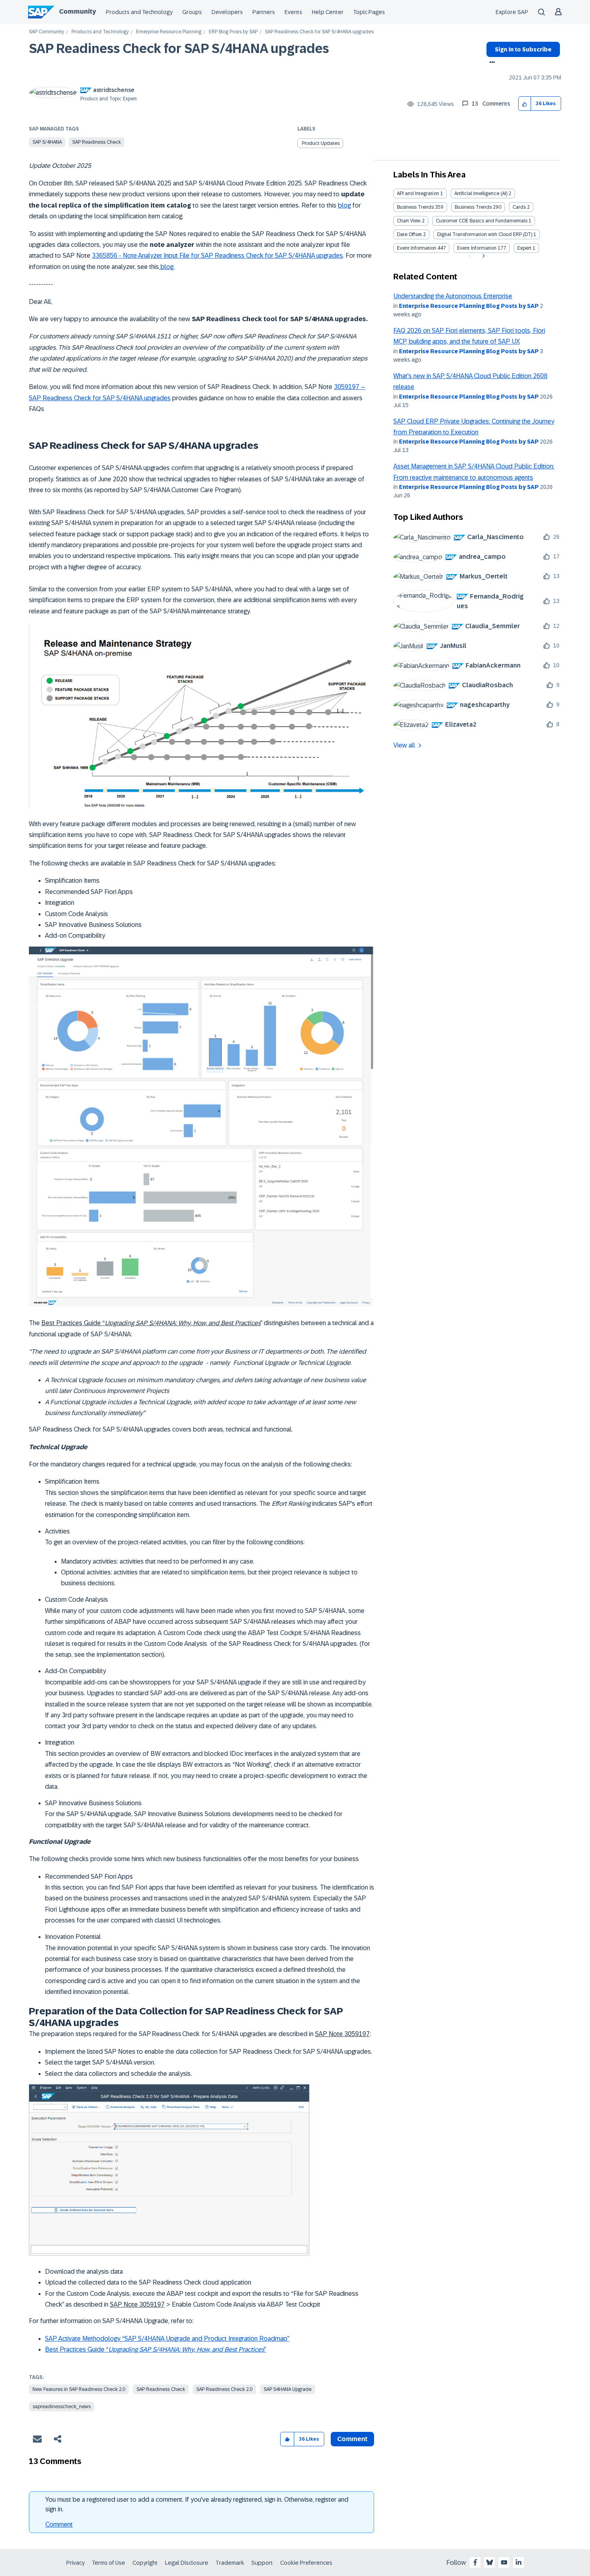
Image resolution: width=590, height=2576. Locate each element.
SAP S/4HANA (47, 142)
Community (77, 11)
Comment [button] (352, 2439)
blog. (167, 267)
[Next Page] (483, 256)
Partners (264, 12)
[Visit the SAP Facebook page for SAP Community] (475, 2562)
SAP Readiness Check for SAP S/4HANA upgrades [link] (319, 32)
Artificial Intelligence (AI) (481, 193)
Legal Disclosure (187, 2563)
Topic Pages (369, 12)
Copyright (145, 2563)
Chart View (409, 221)
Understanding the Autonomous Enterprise (453, 296)
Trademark (230, 2563)
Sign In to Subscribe (523, 49)
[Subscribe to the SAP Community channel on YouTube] (504, 2562)
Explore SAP (512, 12)
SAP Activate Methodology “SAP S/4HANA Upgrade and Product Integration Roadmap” (167, 2339)
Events (293, 12)
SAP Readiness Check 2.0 (224, 2389)
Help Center (328, 12)
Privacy (75, 2563)
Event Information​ (477, 248)
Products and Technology (139, 12)
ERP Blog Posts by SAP (233, 32)
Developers (227, 12)
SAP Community (47, 32)
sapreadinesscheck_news (62, 2407)
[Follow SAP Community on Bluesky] (490, 2562)
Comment (59, 2524)
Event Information (417, 248)
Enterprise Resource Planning (169, 32)
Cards (519, 207)
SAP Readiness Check (97, 142)
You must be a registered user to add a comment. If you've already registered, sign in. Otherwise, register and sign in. (197, 2504)
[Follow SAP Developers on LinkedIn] (519, 2562)
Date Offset (409, 234)
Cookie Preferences (306, 2563)
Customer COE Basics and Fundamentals (482, 221)
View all (404, 745)
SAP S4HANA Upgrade (288, 2389)
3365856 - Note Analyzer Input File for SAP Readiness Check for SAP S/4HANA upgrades (217, 256)
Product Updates (321, 143)
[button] (525, 104)
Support (262, 2563)
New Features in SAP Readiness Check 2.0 (79, 2389)
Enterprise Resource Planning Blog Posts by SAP (469, 306)
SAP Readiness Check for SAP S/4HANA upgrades (179, 49)
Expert (524, 248)
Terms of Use (109, 2563)
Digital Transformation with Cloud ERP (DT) (485, 234)
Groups (192, 12)
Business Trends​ (473, 207)
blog (344, 205)
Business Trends (415, 207)
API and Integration (418, 193)
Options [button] (491, 63)
